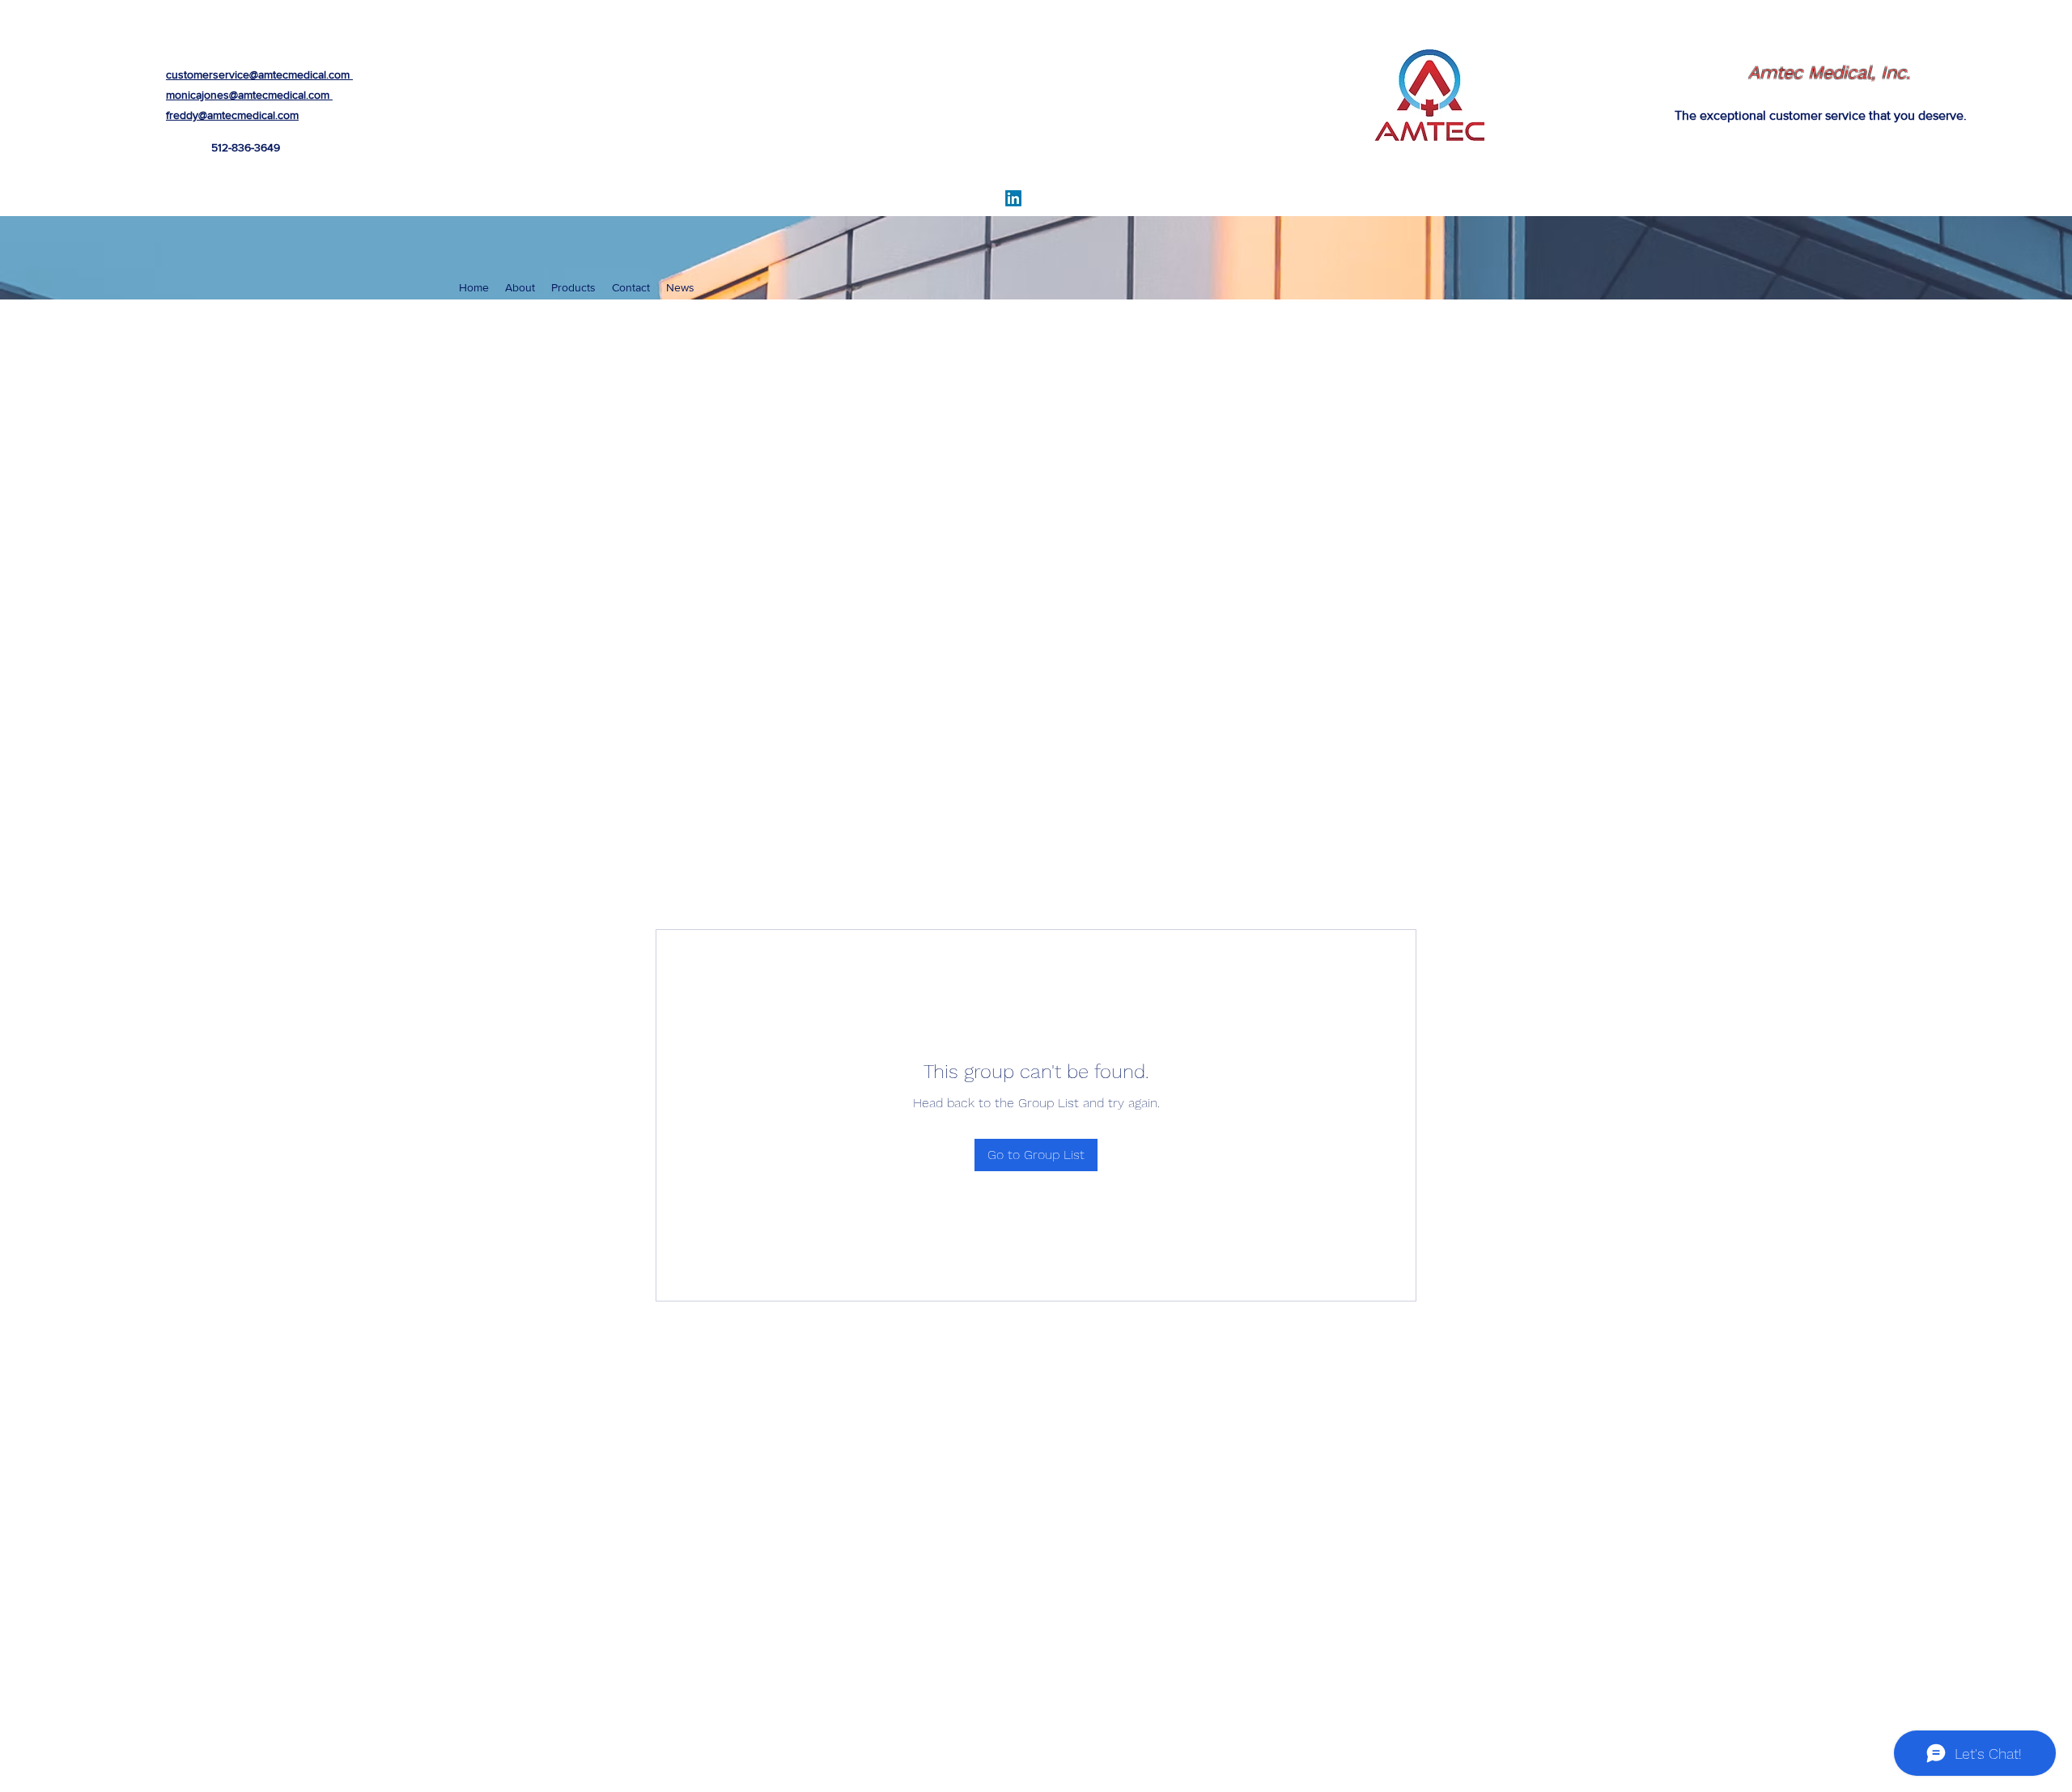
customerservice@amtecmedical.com (258, 74)
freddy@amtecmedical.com (232, 115)
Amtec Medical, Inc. (1829, 72)
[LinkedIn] (1013, 198)
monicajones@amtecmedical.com (248, 95)
